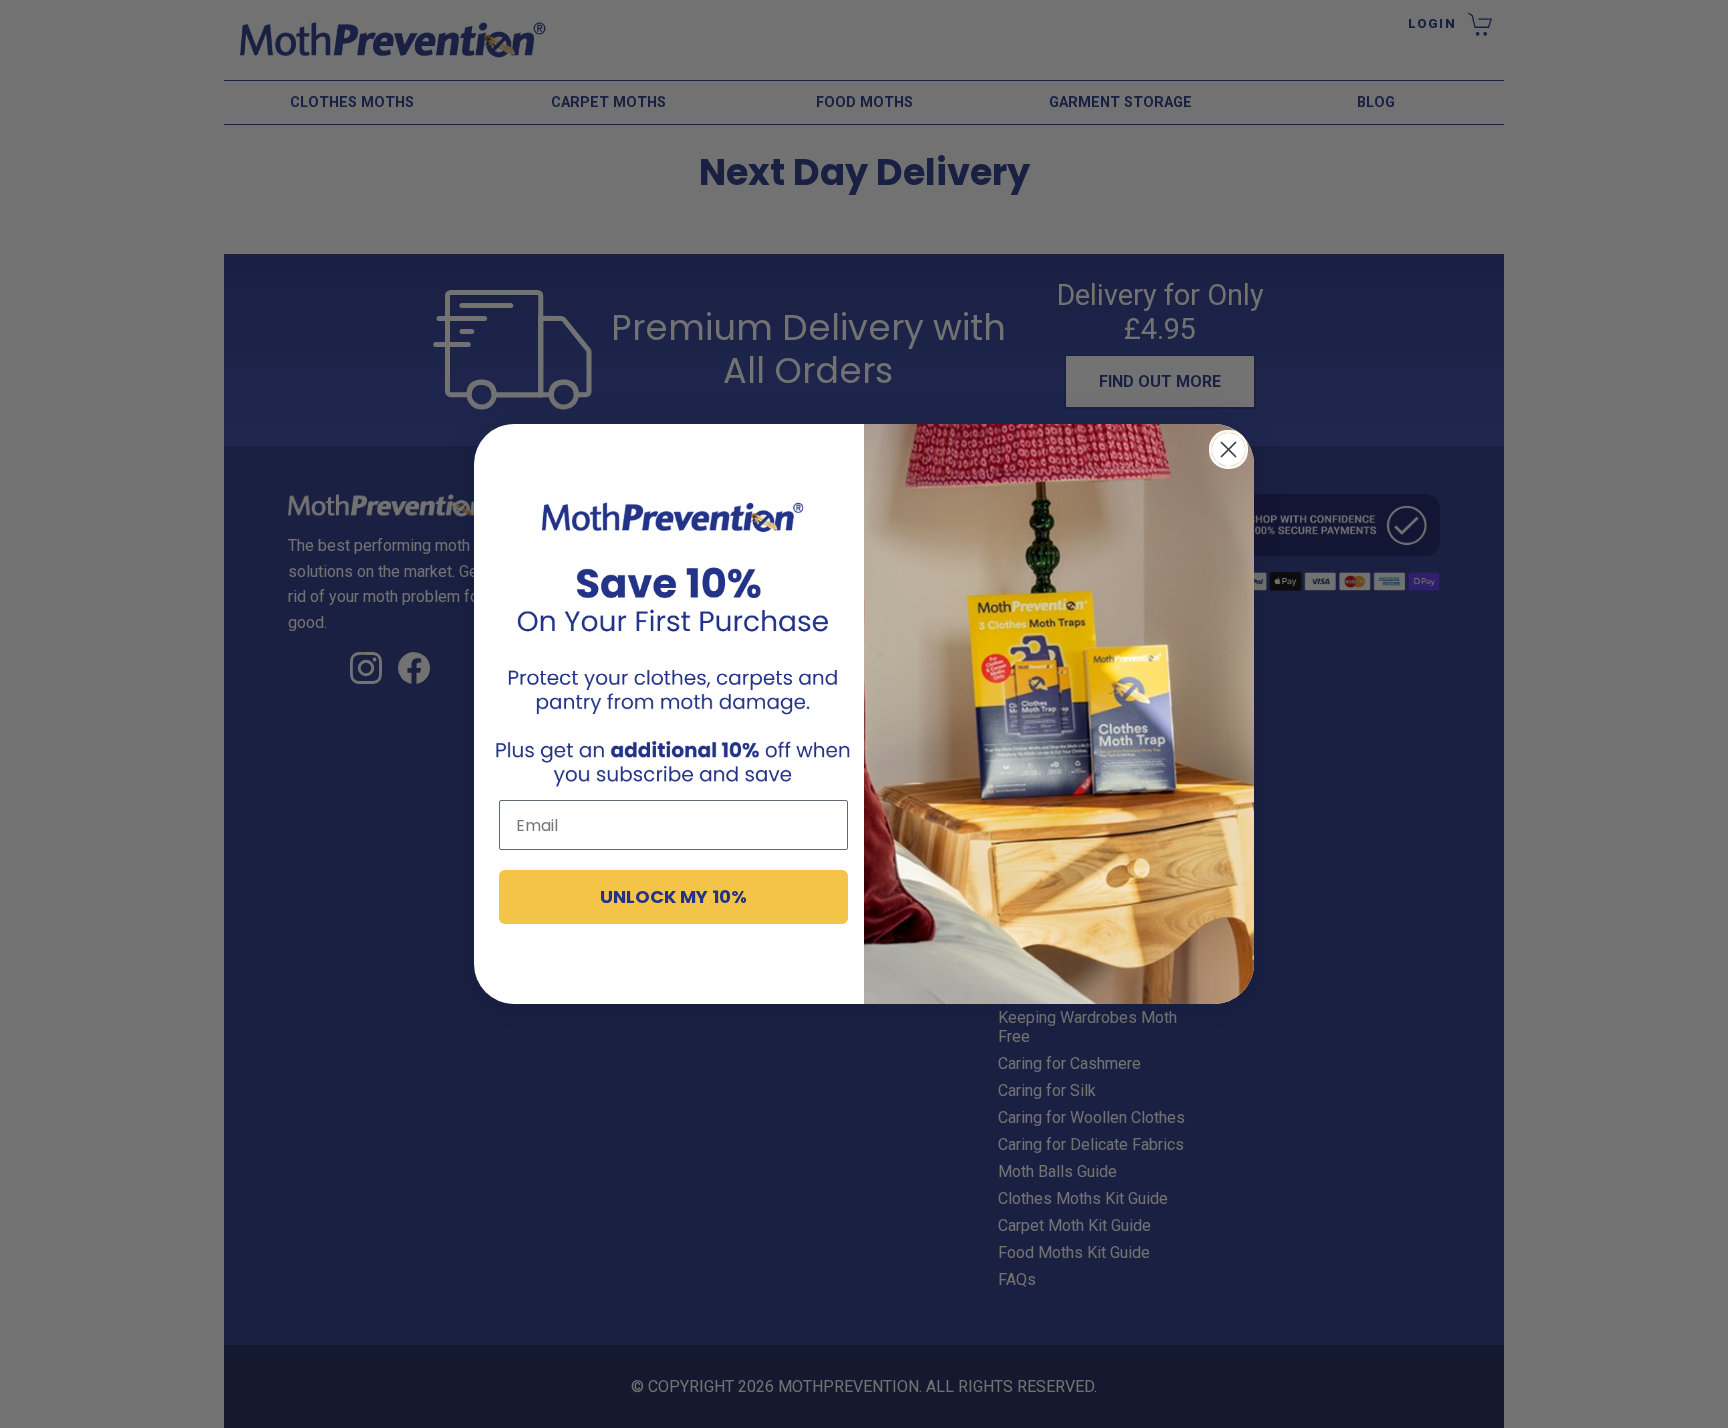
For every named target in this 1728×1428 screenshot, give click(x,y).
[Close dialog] (1228, 449)
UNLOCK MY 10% (673, 897)
